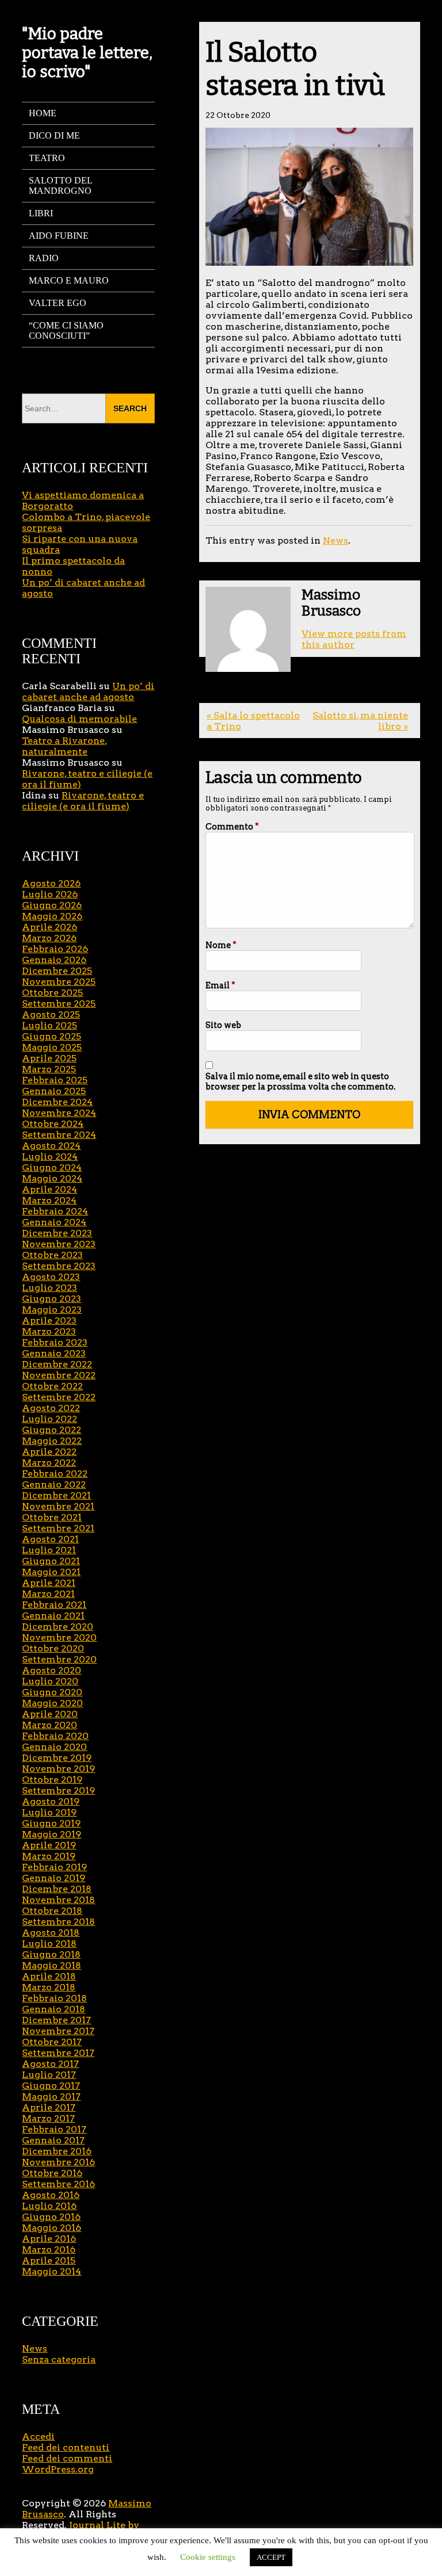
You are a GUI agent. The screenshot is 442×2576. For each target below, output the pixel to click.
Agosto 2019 (51, 1801)
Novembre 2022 (59, 1375)
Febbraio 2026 (55, 949)
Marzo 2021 (48, 1594)
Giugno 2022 (52, 1430)
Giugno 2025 (52, 1036)
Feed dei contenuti (66, 2447)
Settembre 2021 (58, 1528)
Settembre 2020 (59, 1659)
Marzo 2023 (49, 1331)
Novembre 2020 (59, 1637)
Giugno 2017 (51, 2086)
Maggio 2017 (51, 2097)
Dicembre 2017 (56, 2020)
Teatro (47, 158)
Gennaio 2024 (54, 1222)
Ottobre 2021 (52, 1517)
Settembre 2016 (58, 2184)
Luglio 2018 (49, 1944)
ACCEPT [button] (271, 2557)
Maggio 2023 (52, 1310)
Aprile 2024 (49, 1189)
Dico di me (54, 135)
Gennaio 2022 (54, 1484)
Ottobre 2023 (52, 1255)
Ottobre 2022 (52, 1386)
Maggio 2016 (52, 2228)
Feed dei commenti (67, 2458)
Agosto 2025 (51, 1014)
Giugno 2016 (51, 2217)
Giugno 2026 (52, 905)
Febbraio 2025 (55, 1080)
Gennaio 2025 (54, 1091)
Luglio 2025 (49, 1025)
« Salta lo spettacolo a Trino (253, 721)
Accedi (38, 2437)
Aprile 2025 (49, 1058)
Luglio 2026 (50, 894)
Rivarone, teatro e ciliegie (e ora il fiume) (83, 801)
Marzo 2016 (49, 2250)
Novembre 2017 (58, 2031)
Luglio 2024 (50, 1157)
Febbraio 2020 (55, 1736)
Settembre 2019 (58, 1790)
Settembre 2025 (59, 1004)
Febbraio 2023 (55, 1342)
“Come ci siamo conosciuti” (66, 330)
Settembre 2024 (59, 1135)
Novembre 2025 (59, 982)
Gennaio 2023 (54, 1353)
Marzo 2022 (49, 1463)
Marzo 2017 (48, 2118)
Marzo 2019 (49, 1856)
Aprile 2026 (49, 927)
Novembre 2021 (58, 1506)
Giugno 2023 (52, 1299)
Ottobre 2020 (53, 1648)
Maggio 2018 (52, 1965)
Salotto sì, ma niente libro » (360, 721)
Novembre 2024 (59, 1113)
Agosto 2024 (51, 1146)
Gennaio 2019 (54, 1878)
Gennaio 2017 (53, 2140)
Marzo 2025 (49, 1069)
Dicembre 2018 (57, 1889)
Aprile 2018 (49, 1976)
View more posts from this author (354, 639)
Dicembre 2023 (57, 1233)
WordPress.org (58, 2469)
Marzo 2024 (49, 1200)
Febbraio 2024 (55, 1211)
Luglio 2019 (49, 1812)
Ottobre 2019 (52, 1780)
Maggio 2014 (52, 2271)
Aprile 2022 (49, 1452)
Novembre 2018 (58, 1900)
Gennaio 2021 (53, 1616)
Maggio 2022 (52, 1441)
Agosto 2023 (51, 1277)
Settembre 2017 (58, 2053)
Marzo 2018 (49, 1987)
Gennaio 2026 (54, 960)
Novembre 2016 (58, 2162)
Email (220, 985)
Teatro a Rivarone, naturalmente (64, 746)
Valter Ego (58, 303)
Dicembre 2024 (57, 1102)
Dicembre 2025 (57, 971)
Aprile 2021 (49, 1583)
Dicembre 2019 (57, 1758)
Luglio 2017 (49, 2075)
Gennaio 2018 (54, 2009)
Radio (44, 258)
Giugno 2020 (52, 1692)
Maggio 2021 (51, 1572)
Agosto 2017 (50, 2064)
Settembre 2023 (59, 1266)
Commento (232, 827)
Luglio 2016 (49, 2206)
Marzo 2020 (49, 1725)
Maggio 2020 (52, 1703)
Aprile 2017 (49, 2107)
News (336, 540)
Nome (221, 945)
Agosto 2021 (50, 1539)
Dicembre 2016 (57, 2151)
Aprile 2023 (49, 1321)
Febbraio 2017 (54, 2129)
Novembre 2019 (58, 1769)
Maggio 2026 (52, 916)
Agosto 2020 (52, 1670)
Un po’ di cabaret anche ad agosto (88, 691)
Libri (41, 213)
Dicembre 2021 (56, 1495)
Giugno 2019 (51, 1823)
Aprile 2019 (49, 1845)
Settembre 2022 (59, 1397)
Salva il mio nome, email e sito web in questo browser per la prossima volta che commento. (300, 1081)
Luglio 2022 (49, 1419)
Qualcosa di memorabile (79, 719)
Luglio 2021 (49, 1550)
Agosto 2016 (51, 2195)
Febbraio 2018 (54, 1998)
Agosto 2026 (51, 883)
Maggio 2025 (52, 1047)
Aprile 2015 (49, 2260)
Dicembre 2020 (58, 1627)
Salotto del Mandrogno (61, 186)
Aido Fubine (59, 236)
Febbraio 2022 (55, 1474)
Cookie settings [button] (208, 2557)
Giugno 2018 (51, 1954)
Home (43, 113)
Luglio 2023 (49, 1288)
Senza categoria (59, 2359)
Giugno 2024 (52, 1167)
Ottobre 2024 (53, 1124)
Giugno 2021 (51, 1561)
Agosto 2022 (51, 1408)
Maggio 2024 (52, 1178)
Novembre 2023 (59, 1244)
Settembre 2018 (58, 1922)
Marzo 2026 (49, 938)
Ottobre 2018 (52, 1911)
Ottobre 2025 (52, 993)
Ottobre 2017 (52, 2042)
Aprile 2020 (50, 1714)
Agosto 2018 (51, 1933)
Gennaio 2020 (54, 1747)
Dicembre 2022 (57, 1364)
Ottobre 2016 (52, 2173)
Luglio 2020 (50, 1681)
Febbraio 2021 (54, 1605)
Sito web (223, 1025)
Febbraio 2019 (54, 1867)
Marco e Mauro (69, 280)
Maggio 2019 (52, 1834)
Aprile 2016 (49, 2239)
